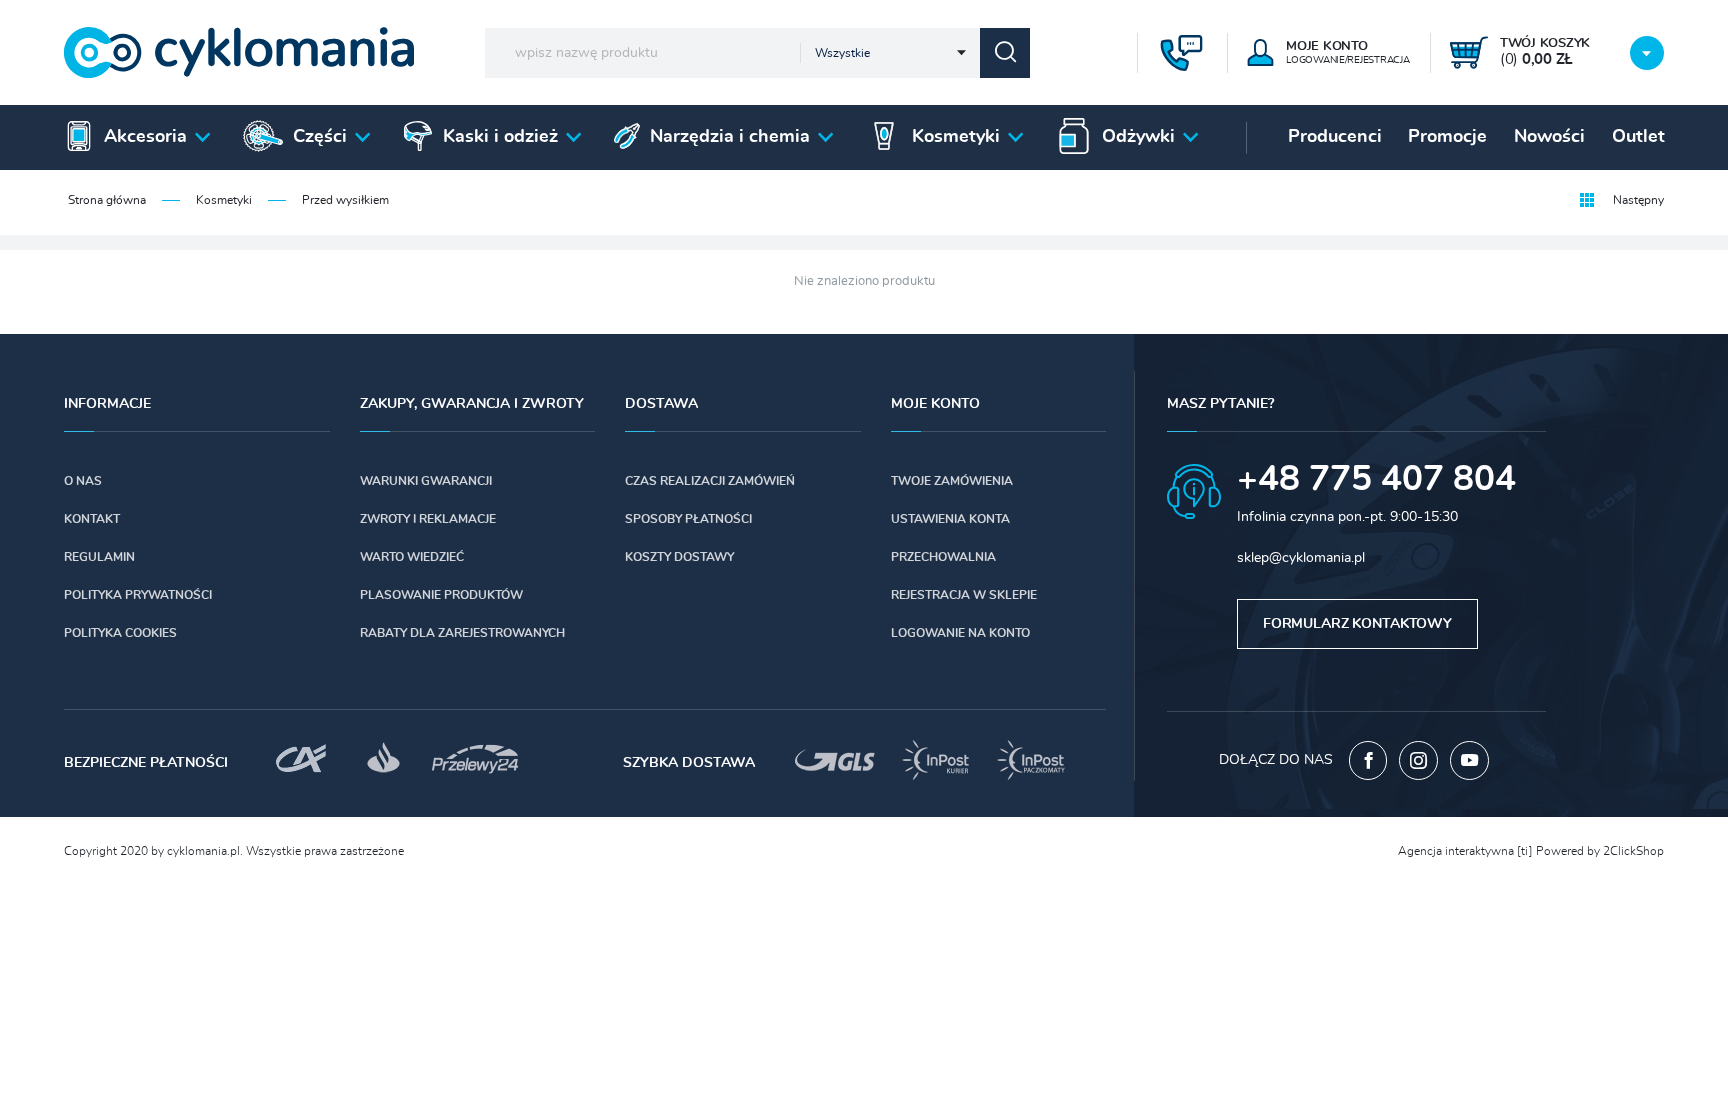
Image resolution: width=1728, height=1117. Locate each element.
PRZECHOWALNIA (943, 557)
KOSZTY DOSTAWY (679, 557)
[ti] (1525, 851)
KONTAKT (92, 519)
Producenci (1335, 137)
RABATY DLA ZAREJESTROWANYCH (462, 633)
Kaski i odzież (500, 137)
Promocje (1447, 137)
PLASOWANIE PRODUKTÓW (441, 595)
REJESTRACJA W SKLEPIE (964, 595)
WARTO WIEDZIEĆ (412, 557)
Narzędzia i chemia (730, 137)
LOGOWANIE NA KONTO (960, 633)
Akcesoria (145, 137)
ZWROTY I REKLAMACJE (428, 519)
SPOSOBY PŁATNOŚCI (688, 519)
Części (320, 137)
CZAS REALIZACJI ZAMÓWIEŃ (710, 481)
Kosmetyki (956, 137)
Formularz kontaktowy (1357, 624)
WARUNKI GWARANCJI (426, 481)
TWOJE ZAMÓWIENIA (952, 481)
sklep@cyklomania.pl (1301, 558)
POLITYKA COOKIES (120, 633)
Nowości (1549, 137)
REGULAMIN (99, 557)
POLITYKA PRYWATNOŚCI (138, 595)
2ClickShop (1633, 851)
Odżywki (1138, 137)
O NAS (83, 481)
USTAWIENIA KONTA (950, 519)
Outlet (1638, 137)
